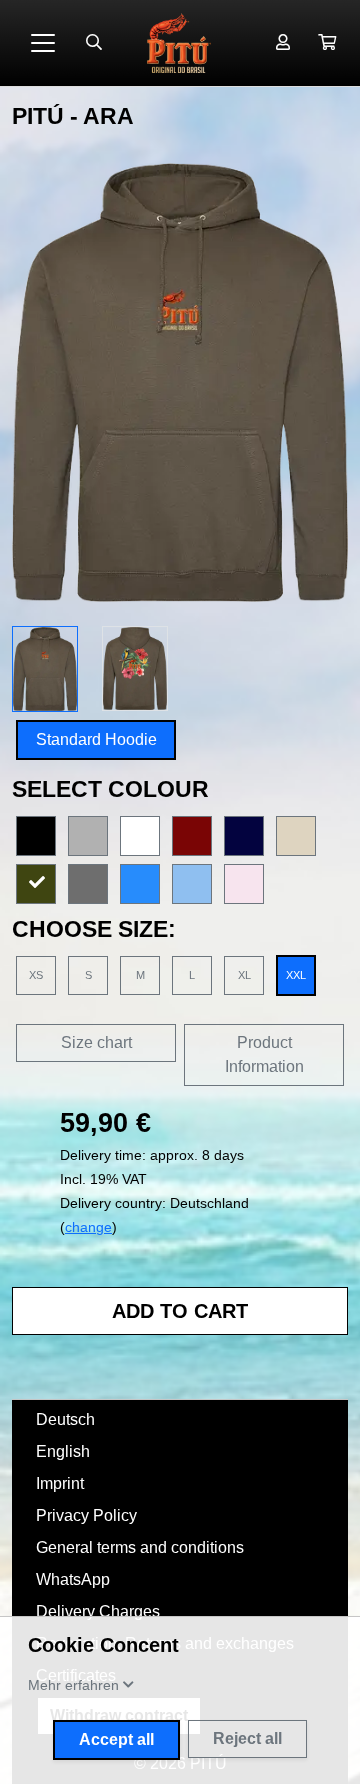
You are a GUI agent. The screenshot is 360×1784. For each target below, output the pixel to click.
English (63, 1451)
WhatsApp (73, 1579)
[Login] (283, 43)
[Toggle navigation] (43, 43)
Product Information (264, 1054)
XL (244, 975)
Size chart (96, 1042)
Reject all (247, 1738)
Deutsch (65, 1419)
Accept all (116, 1739)
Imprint (60, 1483)
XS (36, 975)
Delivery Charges (98, 1611)
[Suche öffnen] (94, 43)
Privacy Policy (86, 1515)
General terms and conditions (140, 1547)
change (88, 1227)
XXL (296, 975)
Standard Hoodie (96, 739)
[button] (327, 43)
